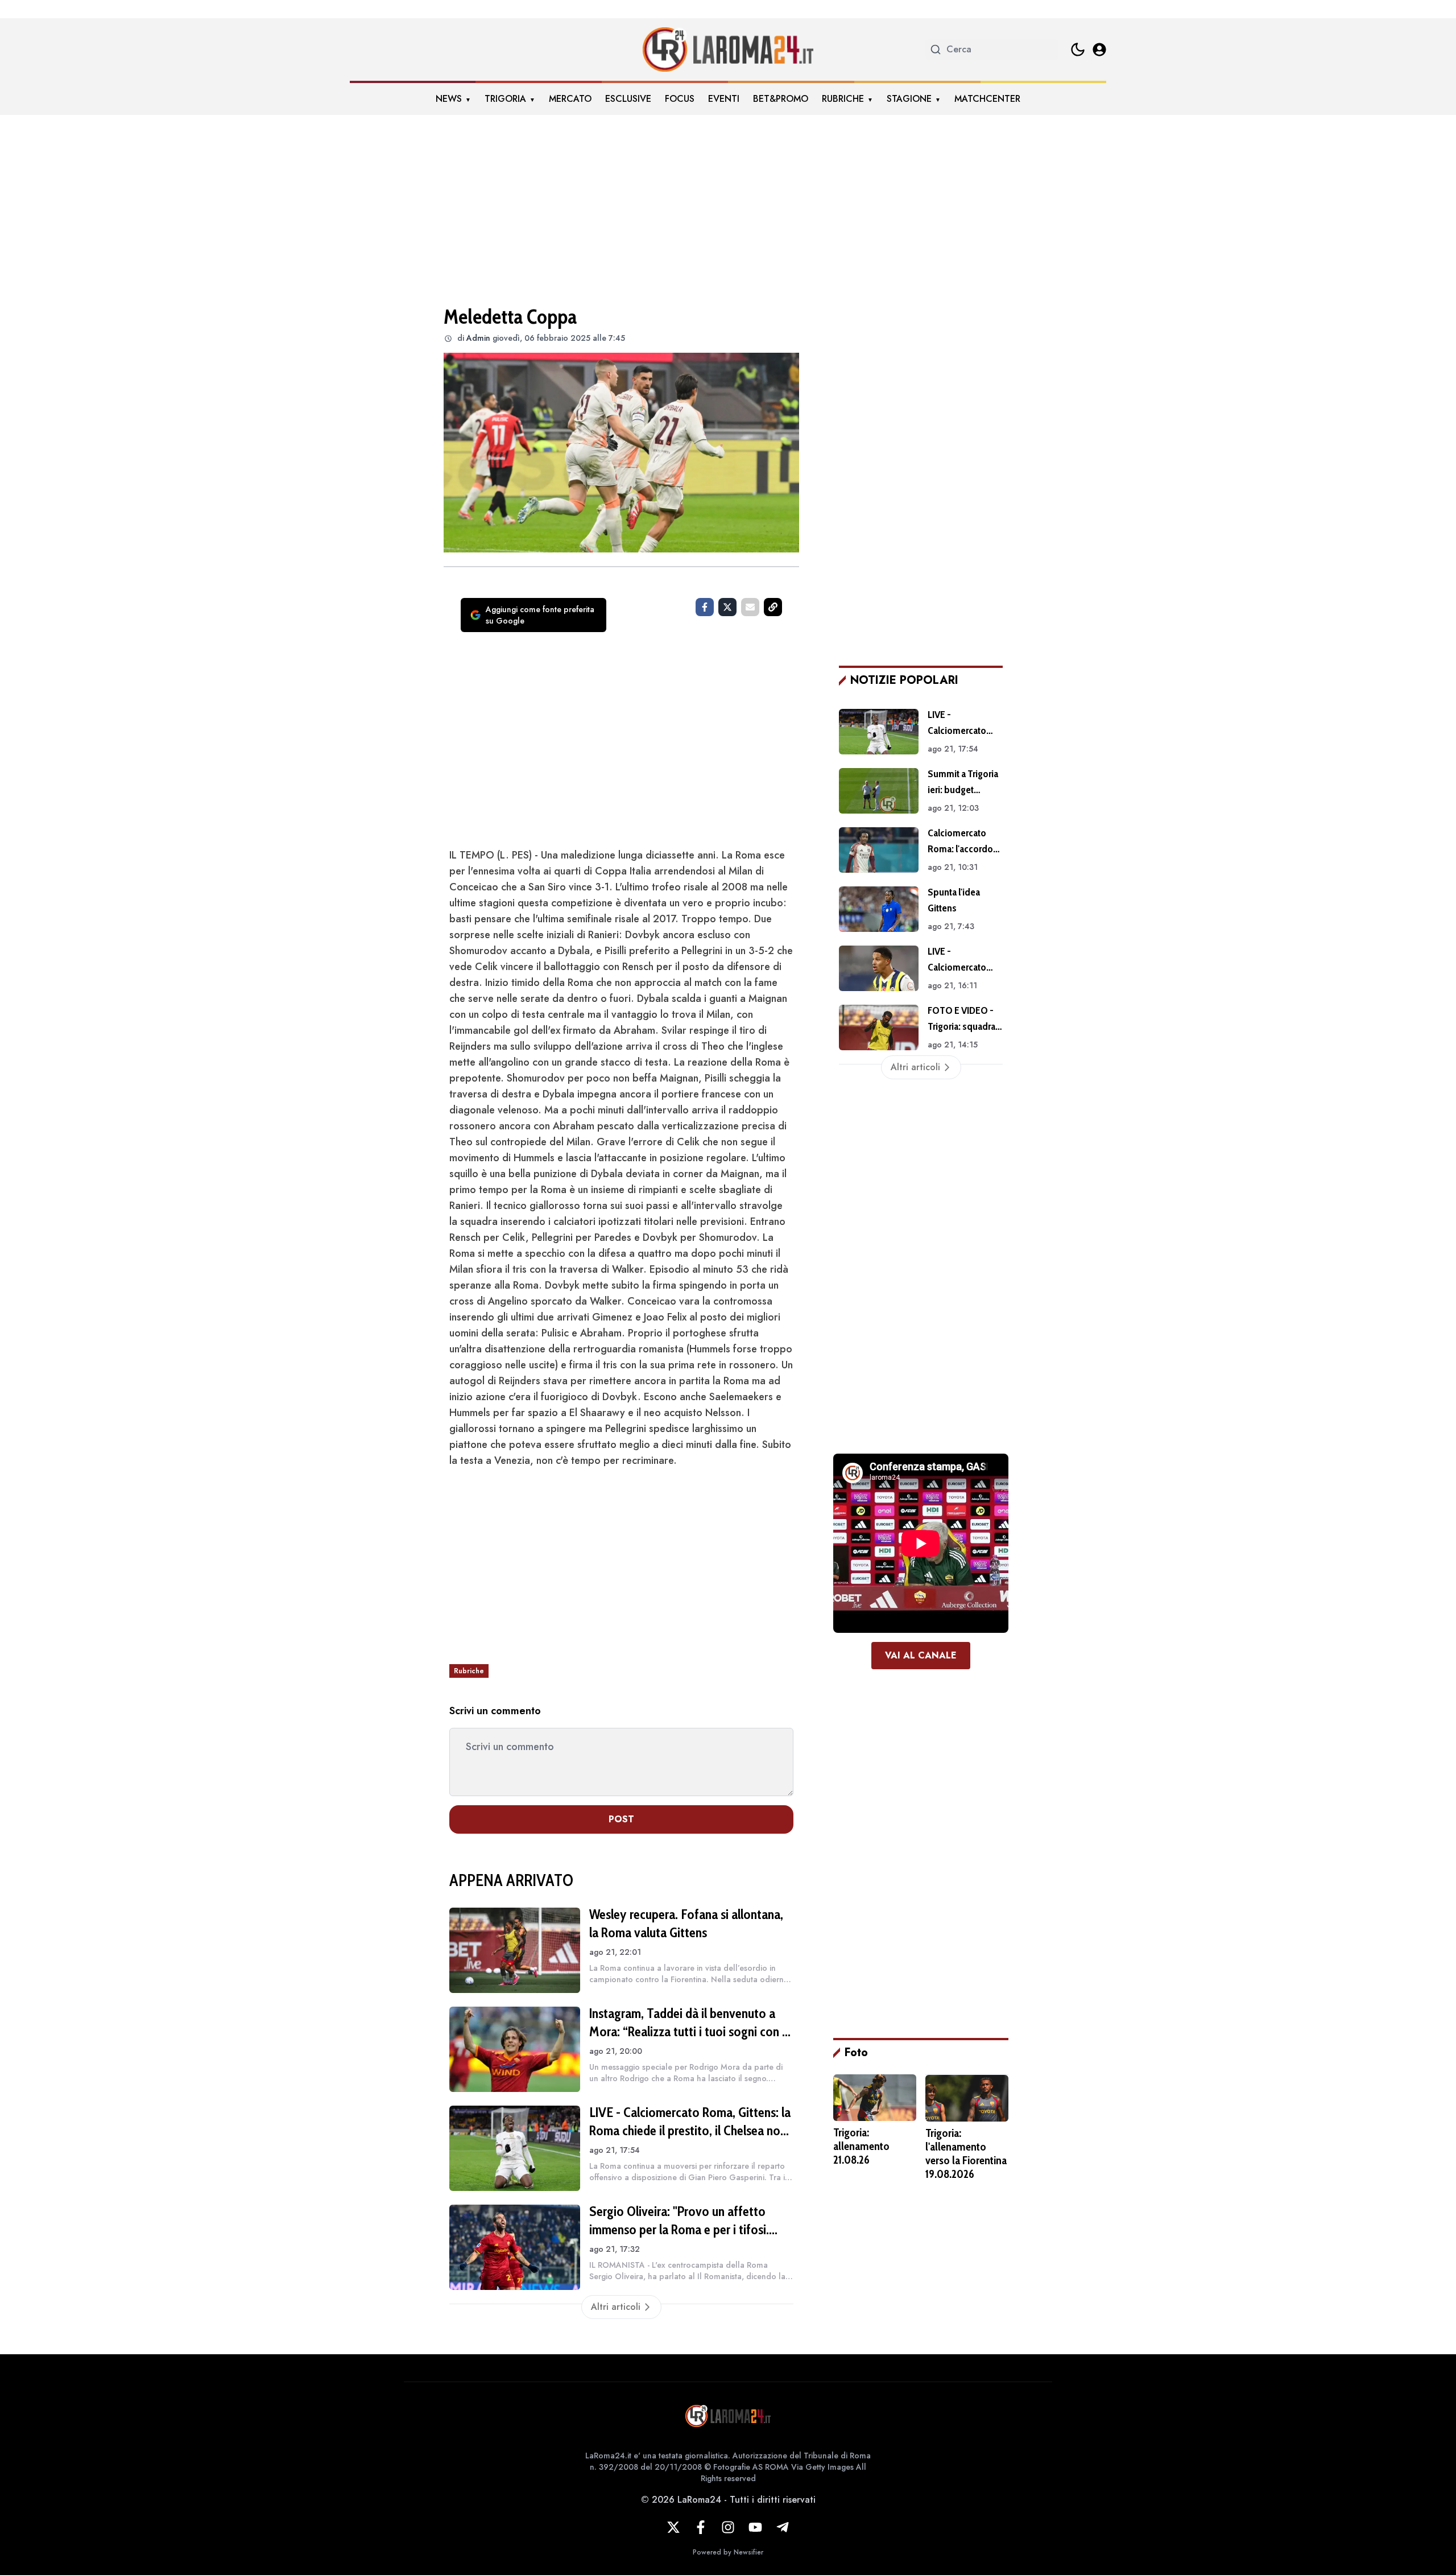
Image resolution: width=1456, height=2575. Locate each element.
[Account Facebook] (701, 2527)
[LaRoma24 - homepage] (728, 49)
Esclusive (628, 99)
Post (621, 1819)
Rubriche (843, 99)
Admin (478, 338)
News (449, 99)
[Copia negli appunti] (773, 607)
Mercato (570, 99)
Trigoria (505, 99)
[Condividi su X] (727, 607)
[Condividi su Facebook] (705, 607)
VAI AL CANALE (921, 1655)
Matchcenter (987, 99)
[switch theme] (1078, 49)
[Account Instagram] (728, 2527)
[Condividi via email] (750, 607)
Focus (680, 99)
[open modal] (1099, 49)
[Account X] (673, 2527)
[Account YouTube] (755, 2527)
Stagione (909, 99)
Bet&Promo (781, 99)
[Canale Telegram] (783, 2527)
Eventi (724, 99)
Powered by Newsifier (728, 2552)
